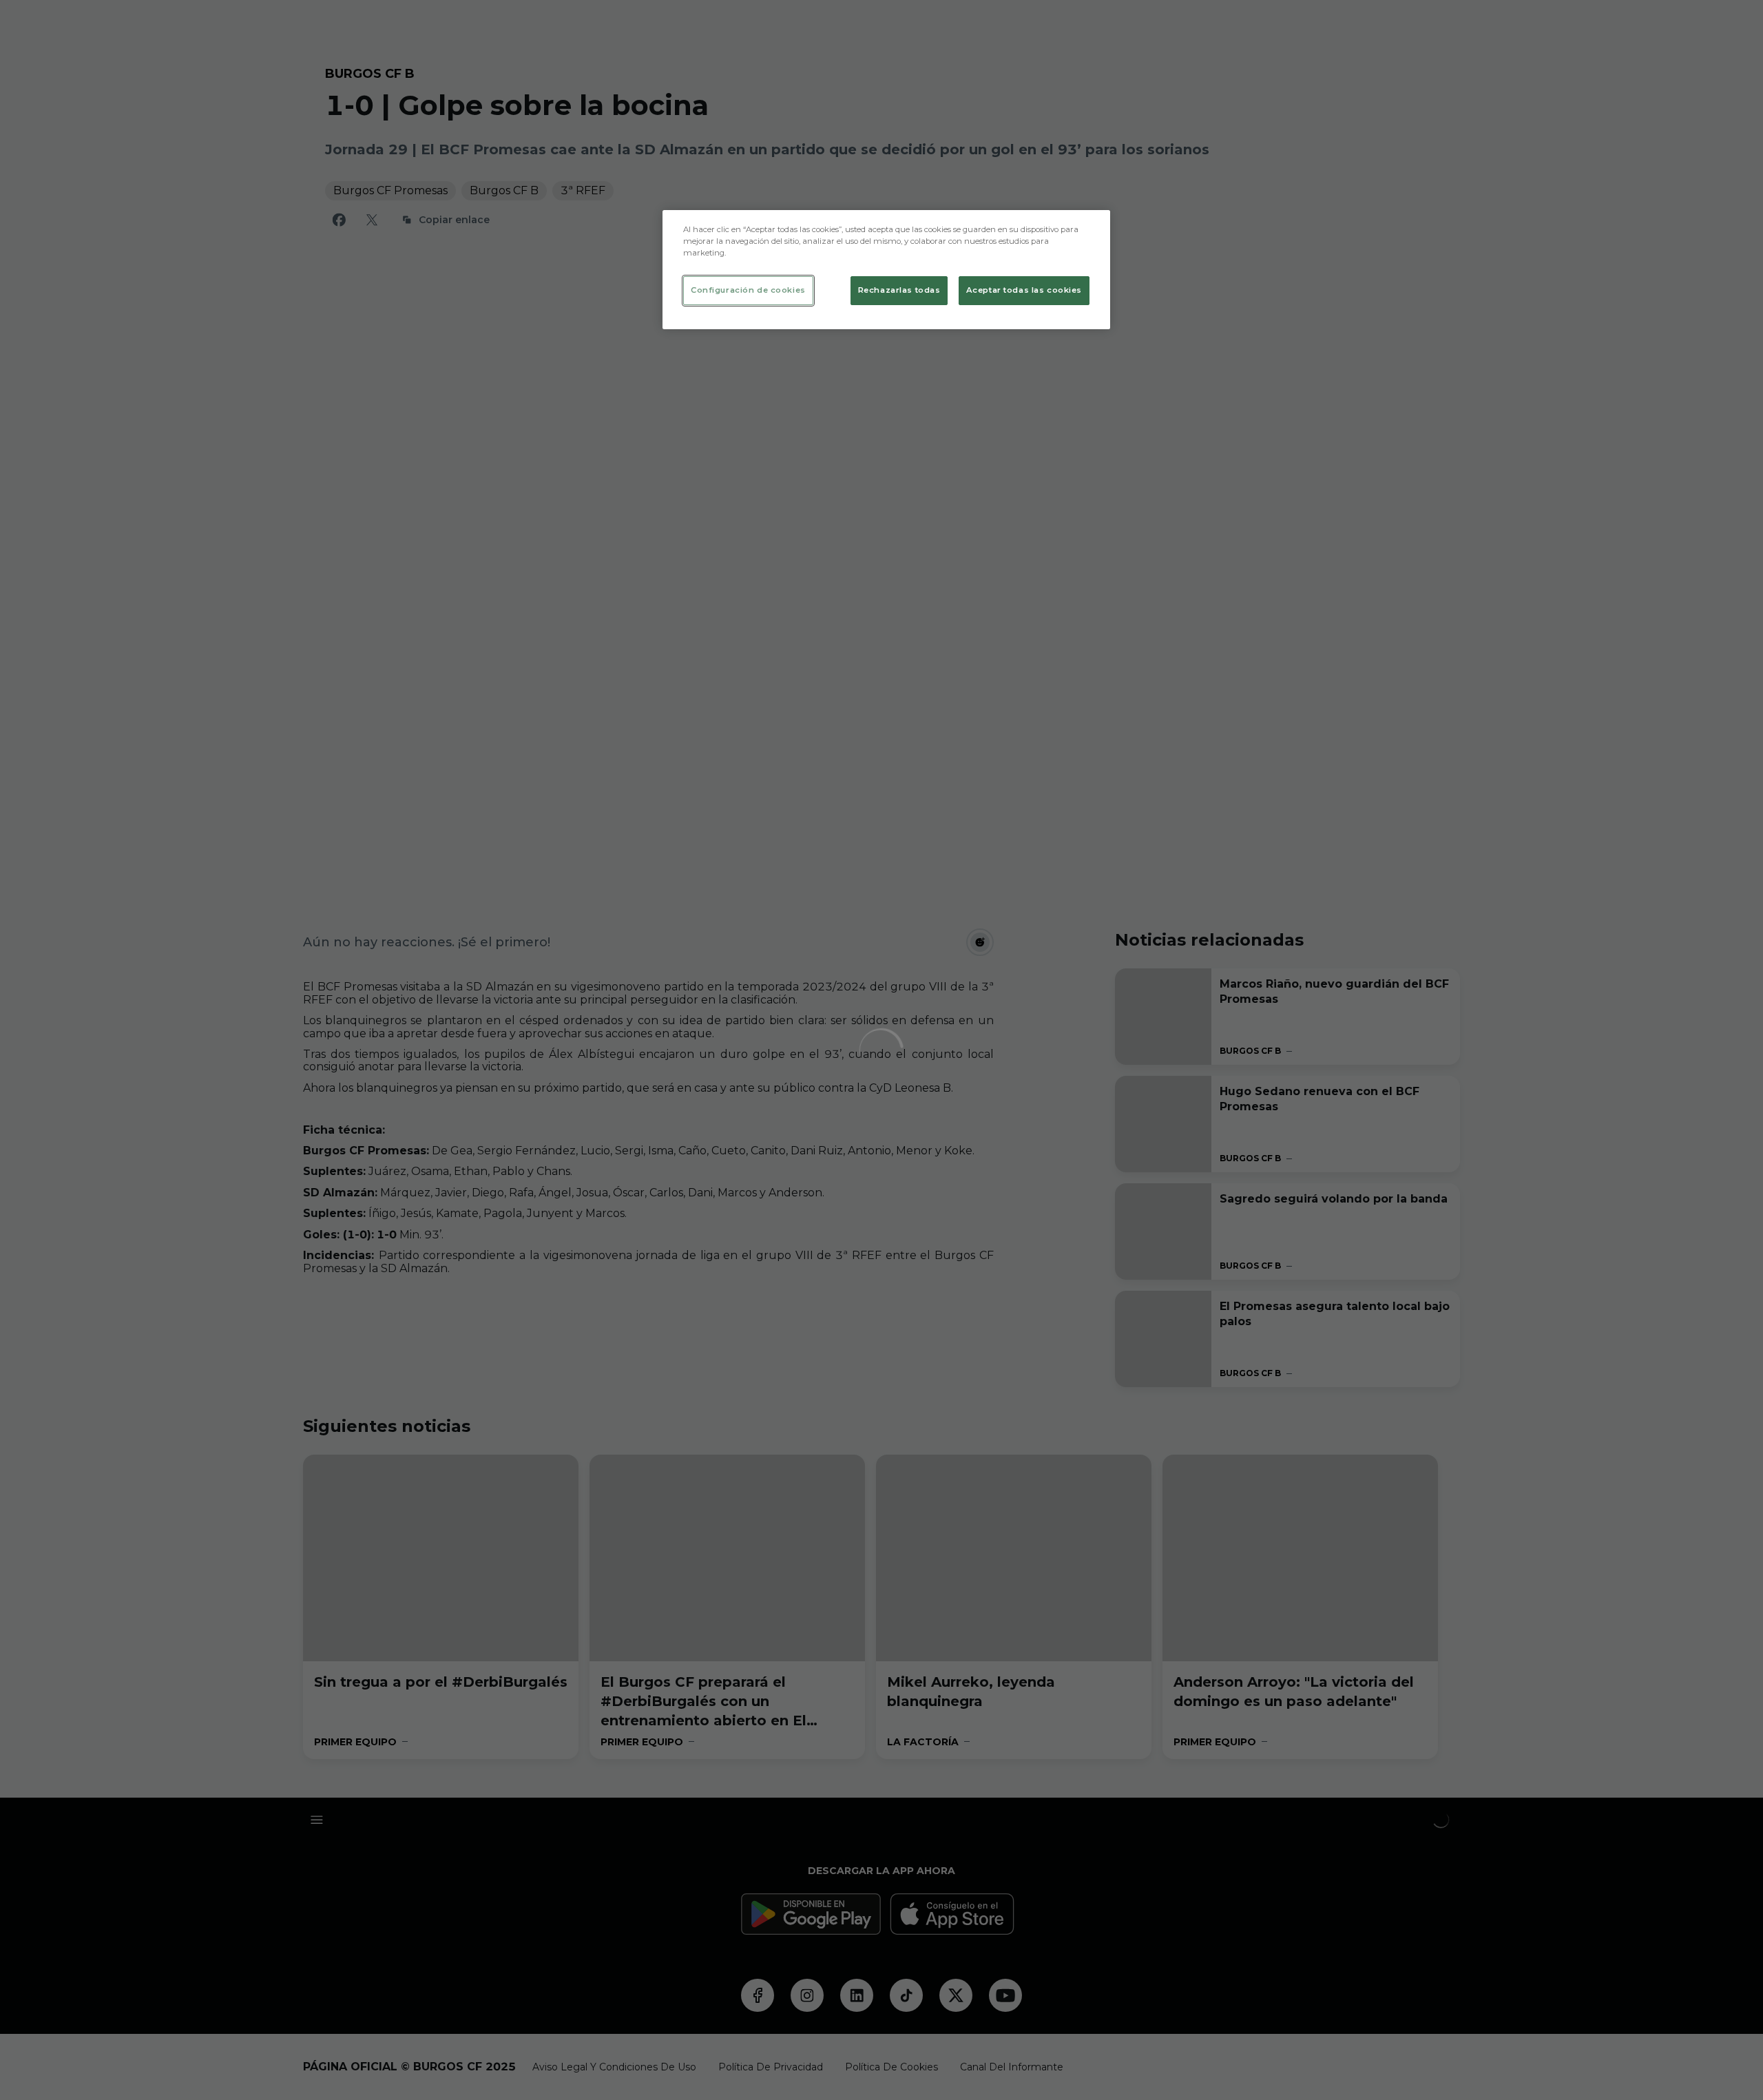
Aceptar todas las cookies (1024, 290)
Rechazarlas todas (899, 290)
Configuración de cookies (748, 290)
